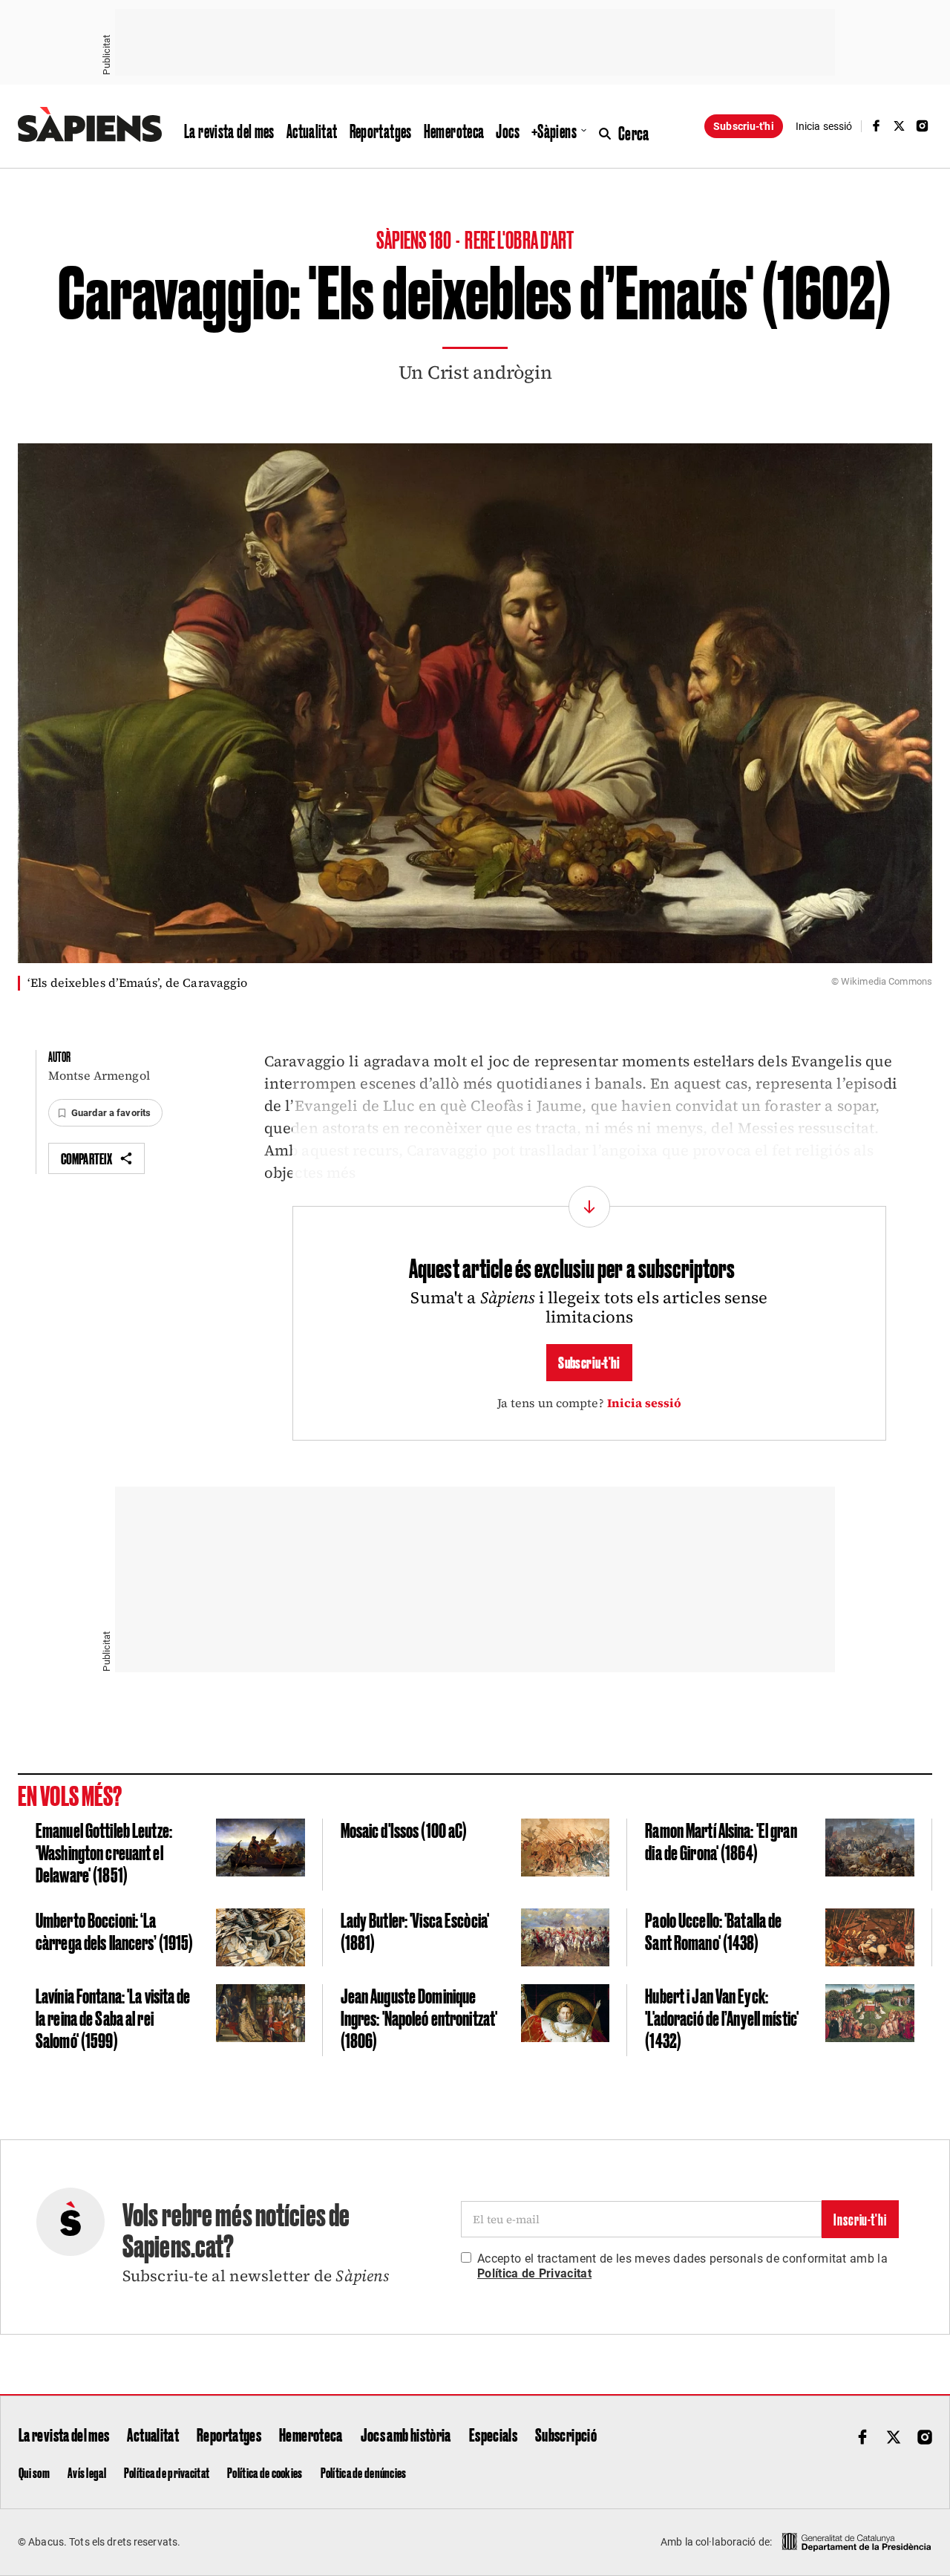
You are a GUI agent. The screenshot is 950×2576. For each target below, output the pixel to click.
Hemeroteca (454, 131)
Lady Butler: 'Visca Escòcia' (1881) (415, 1930)
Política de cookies (265, 2472)
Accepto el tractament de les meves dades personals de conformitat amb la (682, 2266)
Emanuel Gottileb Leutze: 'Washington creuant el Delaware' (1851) (104, 1851)
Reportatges (381, 131)
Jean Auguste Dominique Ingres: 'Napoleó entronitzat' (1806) (419, 2017)
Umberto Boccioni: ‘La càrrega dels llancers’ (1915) (114, 1930)
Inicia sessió (645, 1403)
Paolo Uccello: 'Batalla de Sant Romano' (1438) (713, 1930)
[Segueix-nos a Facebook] (876, 126)
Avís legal (87, 2472)
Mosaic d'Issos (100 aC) (404, 1829)
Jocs (508, 131)
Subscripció (566, 2434)
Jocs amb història (406, 2434)
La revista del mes (229, 131)
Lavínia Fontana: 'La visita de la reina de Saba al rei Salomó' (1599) (113, 2017)
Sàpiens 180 (415, 239)
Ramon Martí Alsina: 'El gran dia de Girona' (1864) (721, 1840)
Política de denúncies (364, 2472)
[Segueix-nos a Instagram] (923, 126)
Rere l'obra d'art (519, 239)
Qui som (34, 2472)
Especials (493, 2434)
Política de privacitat (167, 2472)
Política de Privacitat (534, 2273)
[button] (105, 1113)
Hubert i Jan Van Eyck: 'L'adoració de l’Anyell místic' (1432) (722, 2017)
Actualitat (312, 131)
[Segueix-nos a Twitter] (900, 126)
